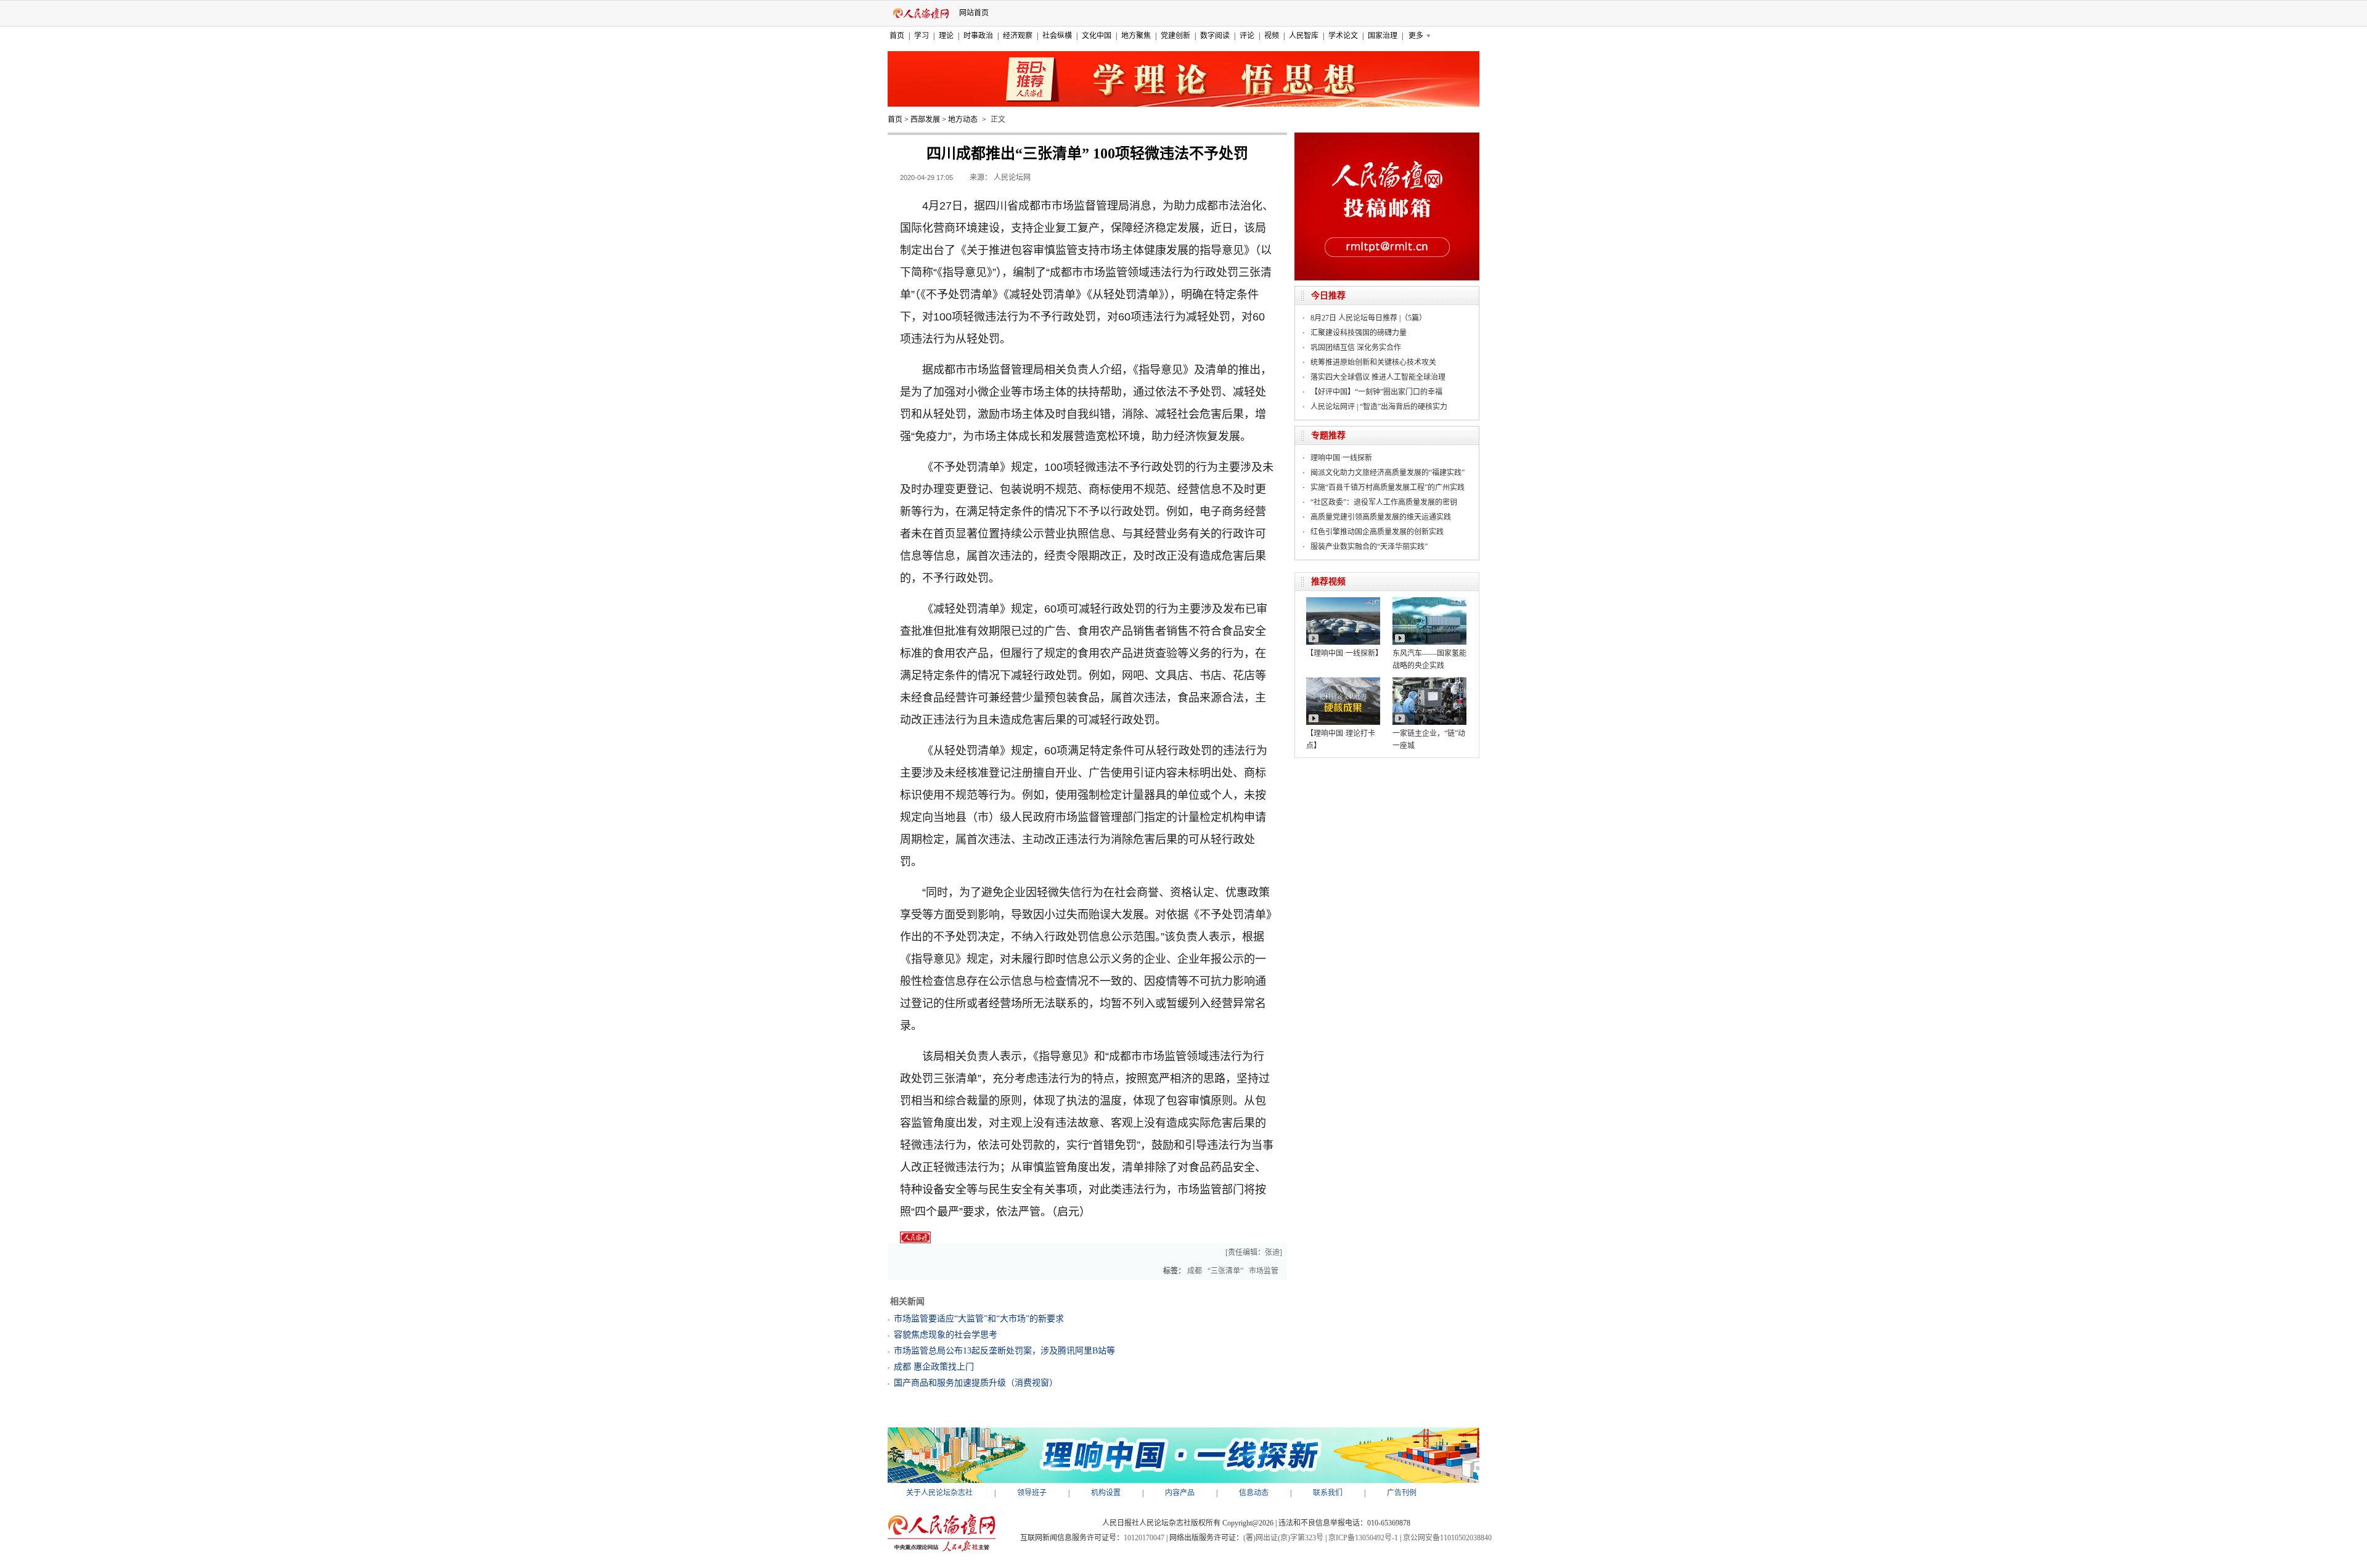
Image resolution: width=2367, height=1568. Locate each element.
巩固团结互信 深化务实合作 (1356, 348)
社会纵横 (1057, 36)
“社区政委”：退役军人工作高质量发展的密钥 (1384, 502)
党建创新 (1175, 36)
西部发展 (925, 120)
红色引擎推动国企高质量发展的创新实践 (1377, 532)
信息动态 (1254, 1493)
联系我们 (1328, 1493)
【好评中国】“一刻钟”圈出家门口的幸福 (1376, 392)
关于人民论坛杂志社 (939, 1493)
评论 (1247, 36)
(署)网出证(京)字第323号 (1283, 1538)
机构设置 (1106, 1493)
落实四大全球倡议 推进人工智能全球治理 (1378, 377)
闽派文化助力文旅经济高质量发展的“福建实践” (1388, 473)
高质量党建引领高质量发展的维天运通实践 (1381, 517)
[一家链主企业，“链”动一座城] (1429, 682)
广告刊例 (1402, 1493)
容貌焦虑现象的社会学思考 (946, 1335)
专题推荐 (1328, 435)
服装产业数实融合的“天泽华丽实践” (1369, 547)
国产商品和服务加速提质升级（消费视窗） (976, 1383)
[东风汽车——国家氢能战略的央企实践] (1429, 602)
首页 (897, 36)
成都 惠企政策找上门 (934, 1367)
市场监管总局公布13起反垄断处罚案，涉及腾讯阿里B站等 (1004, 1351)
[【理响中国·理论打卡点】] (1343, 682)
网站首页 (974, 13)
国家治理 (1383, 36)
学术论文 (1343, 36)
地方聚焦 (1136, 36)
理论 (946, 36)
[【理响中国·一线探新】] (1343, 602)
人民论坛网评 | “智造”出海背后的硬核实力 (1379, 407)
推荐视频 (1328, 582)
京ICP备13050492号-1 (1363, 1538)
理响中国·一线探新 (1341, 458)
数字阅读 (1215, 36)
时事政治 (978, 36)
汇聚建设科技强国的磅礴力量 (1359, 333)
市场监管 (1264, 1271)
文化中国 (1097, 36)
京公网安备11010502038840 (1447, 1538)
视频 (1272, 36)
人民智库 (1304, 36)
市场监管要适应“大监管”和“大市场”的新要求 (979, 1319)
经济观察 (1018, 36)
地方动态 (963, 120)
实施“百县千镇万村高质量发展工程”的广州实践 (1388, 488)
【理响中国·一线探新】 (1344, 653)
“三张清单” (1225, 1271)
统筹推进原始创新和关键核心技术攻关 (1373, 362)
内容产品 (1180, 1493)
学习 (922, 36)
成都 (1195, 1271)
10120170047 (1144, 1538)
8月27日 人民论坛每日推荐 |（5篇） (1368, 318)
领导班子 (1032, 1493)
